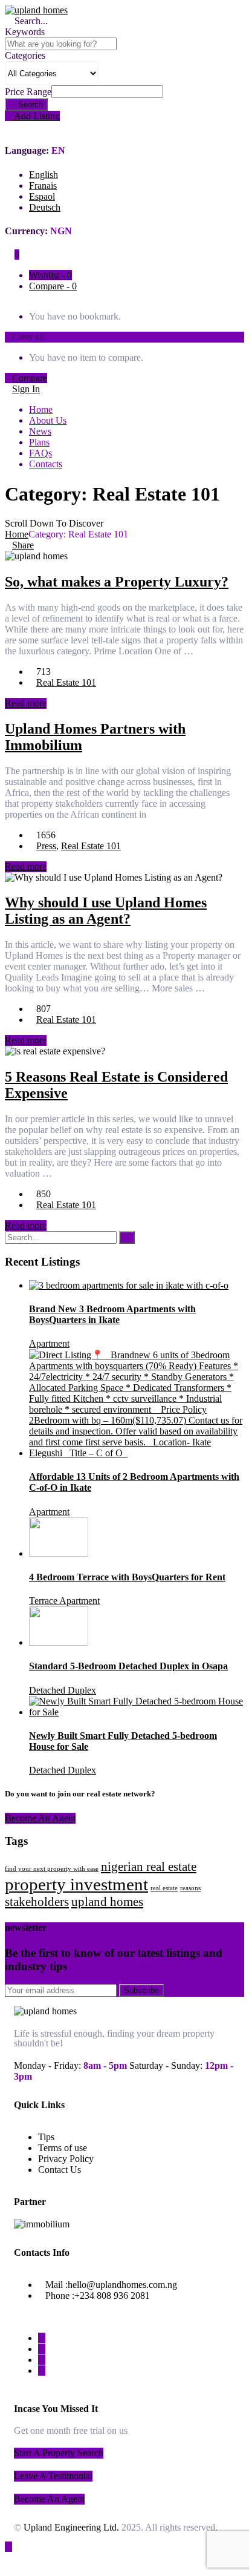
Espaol (42, 196)
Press (46, 846)
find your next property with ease (52, 1869)
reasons (190, 1888)
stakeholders (37, 1902)
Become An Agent (40, 1818)
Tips (46, 2137)
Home (41, 409)
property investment (76, 1884)
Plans (39, 442)
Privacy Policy (66, 2159)
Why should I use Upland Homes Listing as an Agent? (106, 911)
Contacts (46, 464)
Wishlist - (50, 275)
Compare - (53, 286)
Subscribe (141, 1990)
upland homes (107, 1902)
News (40, 431)
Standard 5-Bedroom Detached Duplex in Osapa (128, 1666)
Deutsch (45, 207)
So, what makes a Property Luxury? (117, 582)
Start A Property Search (59, 2453)
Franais (43, 186)
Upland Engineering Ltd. (71, 2527)
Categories (25, 55)
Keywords (25, 32)
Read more (26, 703)
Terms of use (63, 2148)
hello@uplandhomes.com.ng (122, 2285)
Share (23, 545)
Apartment (49, 1343)
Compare (30, 378)
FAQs (40, 453)
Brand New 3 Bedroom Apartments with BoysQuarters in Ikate (112, 1314)
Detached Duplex (63, 1690)
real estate (164, 1888)
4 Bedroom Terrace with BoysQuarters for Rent (127, 1577)
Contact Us (60, 2170)
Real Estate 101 (66, 682)
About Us (48, 420)
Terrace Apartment (64, 1601)
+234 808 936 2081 (112, 2295)
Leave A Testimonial (53, 2476)
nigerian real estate (149, 1867)
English (44, 175)
